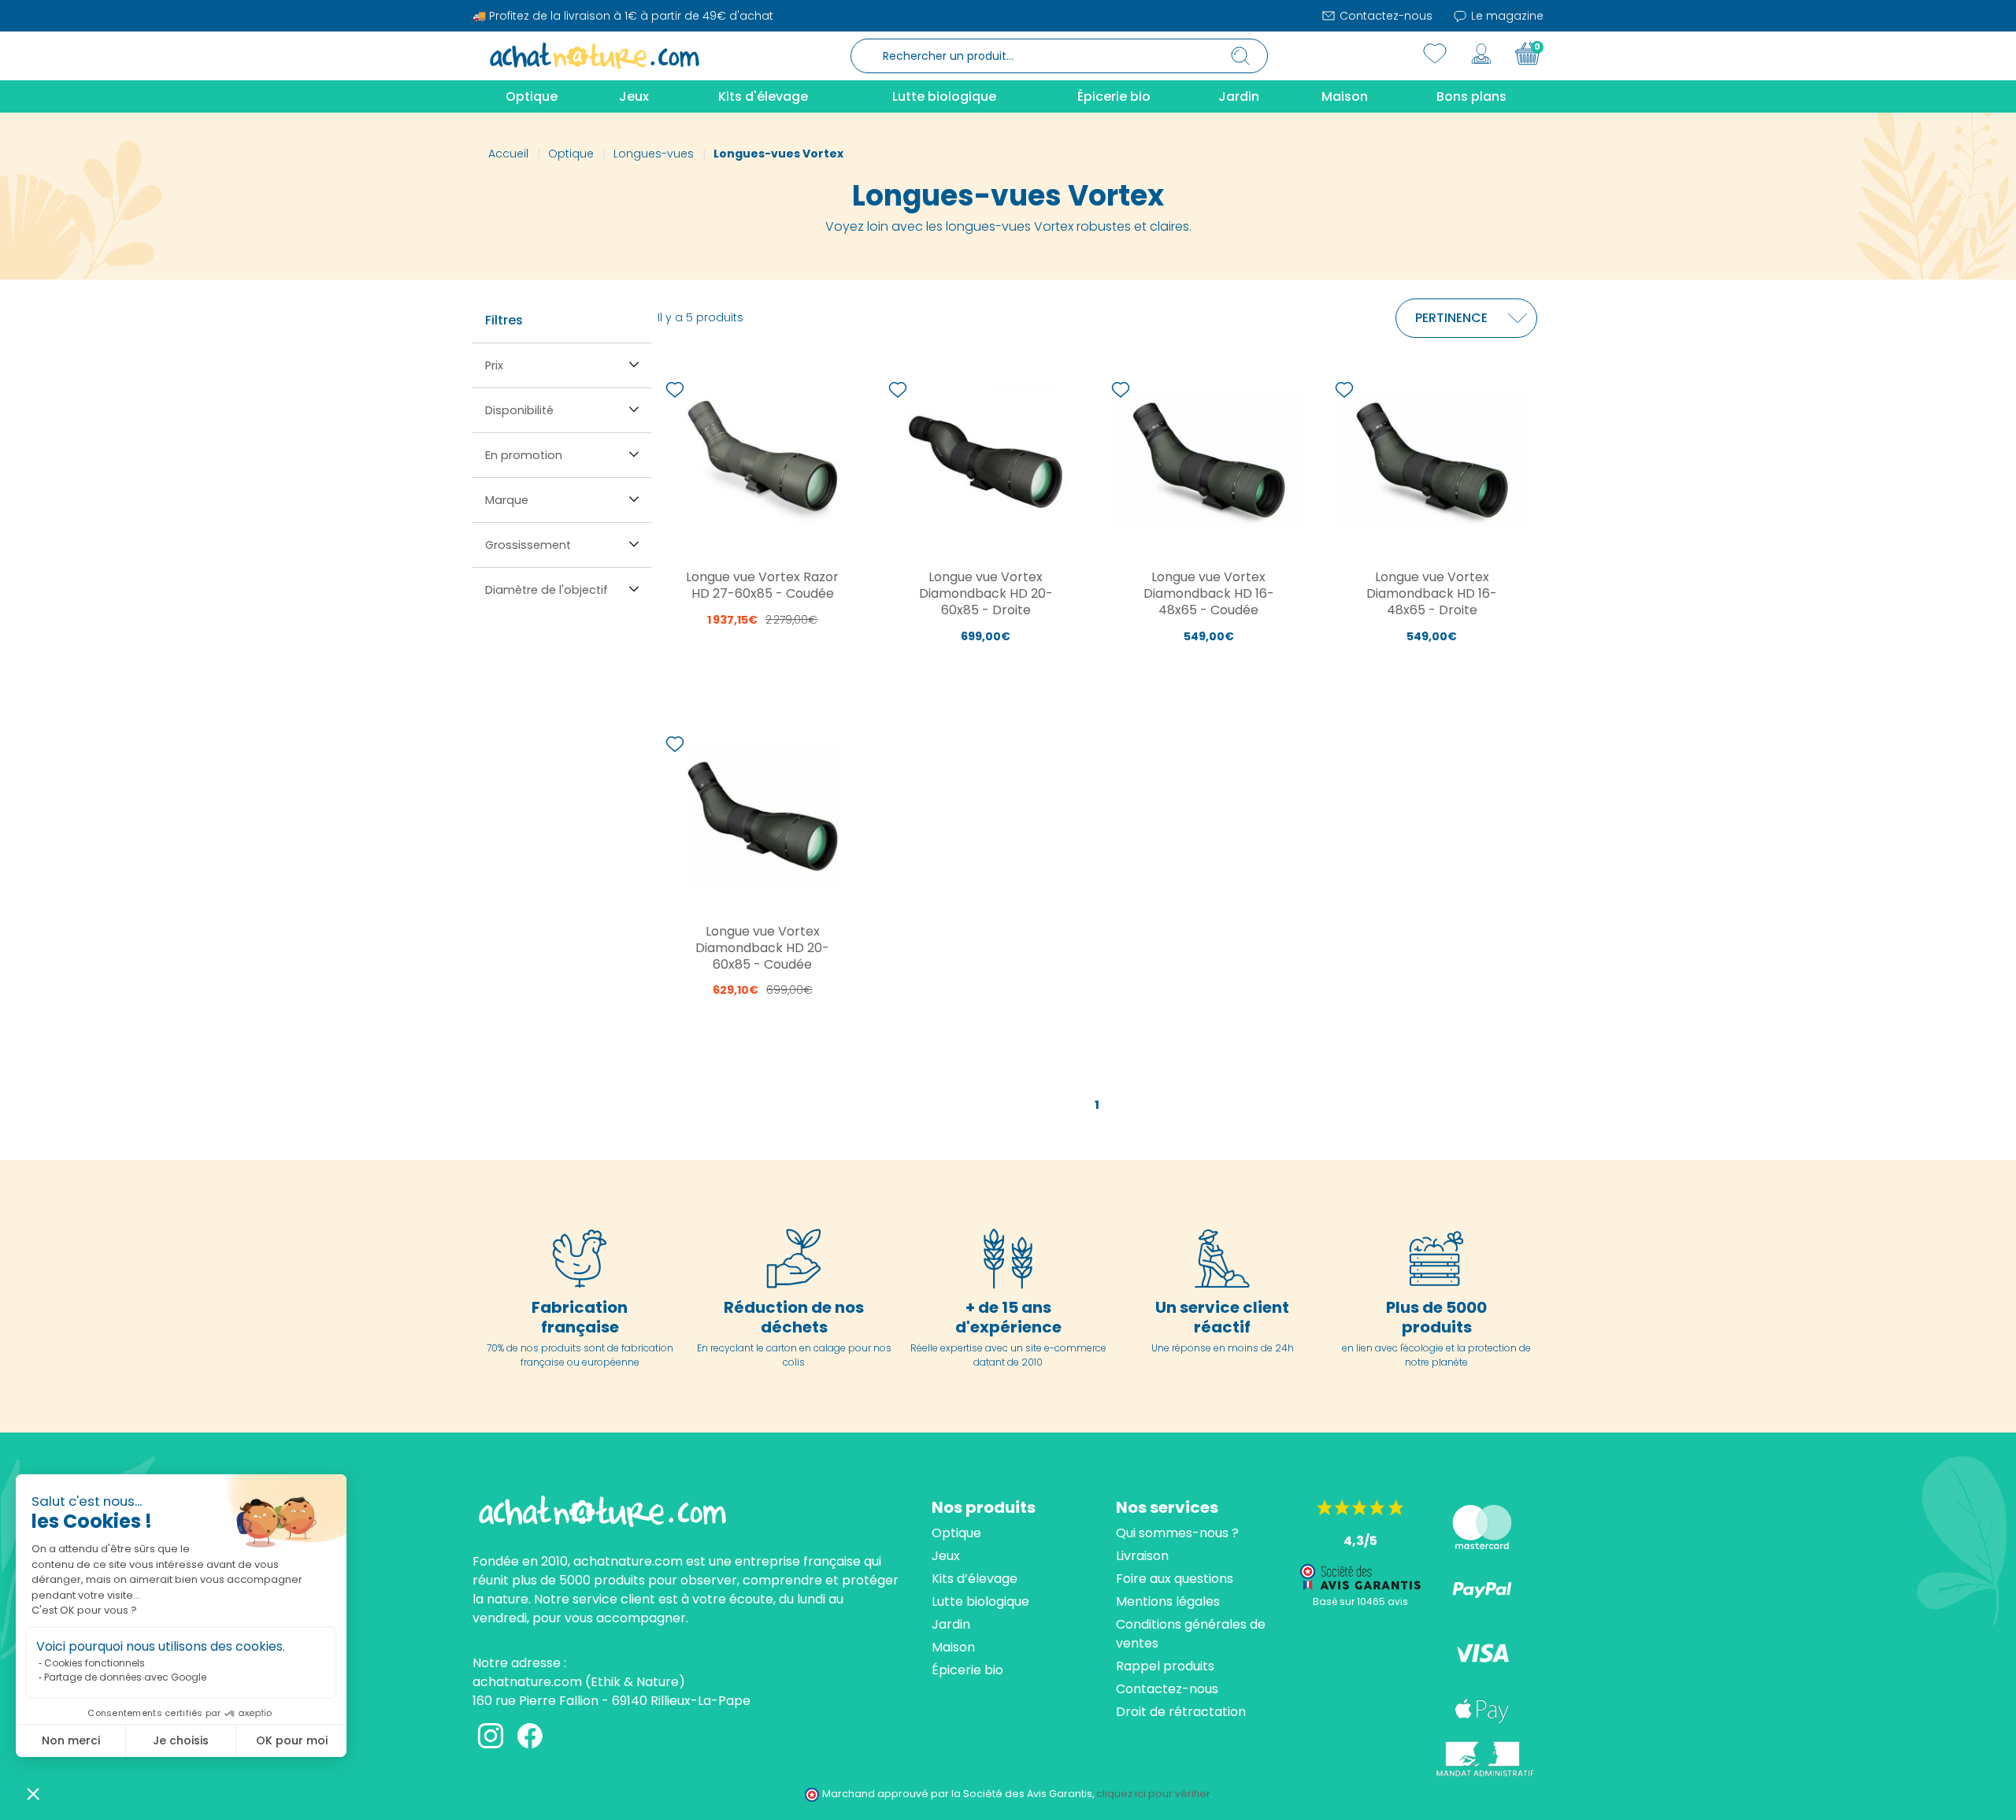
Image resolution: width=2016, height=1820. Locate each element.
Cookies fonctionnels (94, 1663)
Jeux (946, 1556)
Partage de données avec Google (125, 1677)
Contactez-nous (1384, 16)
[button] (33, 1793)
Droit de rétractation (1181, 1712)
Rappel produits (1165, 1666)
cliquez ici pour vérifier (1153, 1794)
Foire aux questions (1175, 1579)
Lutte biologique (980, 1601)
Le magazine (1506, 16)
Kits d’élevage (975, 1579)
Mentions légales (1168, 1601)
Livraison (1142, 1556)
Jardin (951, 1624)
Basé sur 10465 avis (1360, 1601)
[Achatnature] (595, 55)
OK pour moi (292, 1740)
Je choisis (181, 1740)
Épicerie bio (967, 1670)
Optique (956, 1533)
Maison (953, 1647)
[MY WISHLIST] (1435, 54)
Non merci (71, 1740)
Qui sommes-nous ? (1177, 1533)
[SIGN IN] (1481, 54)
